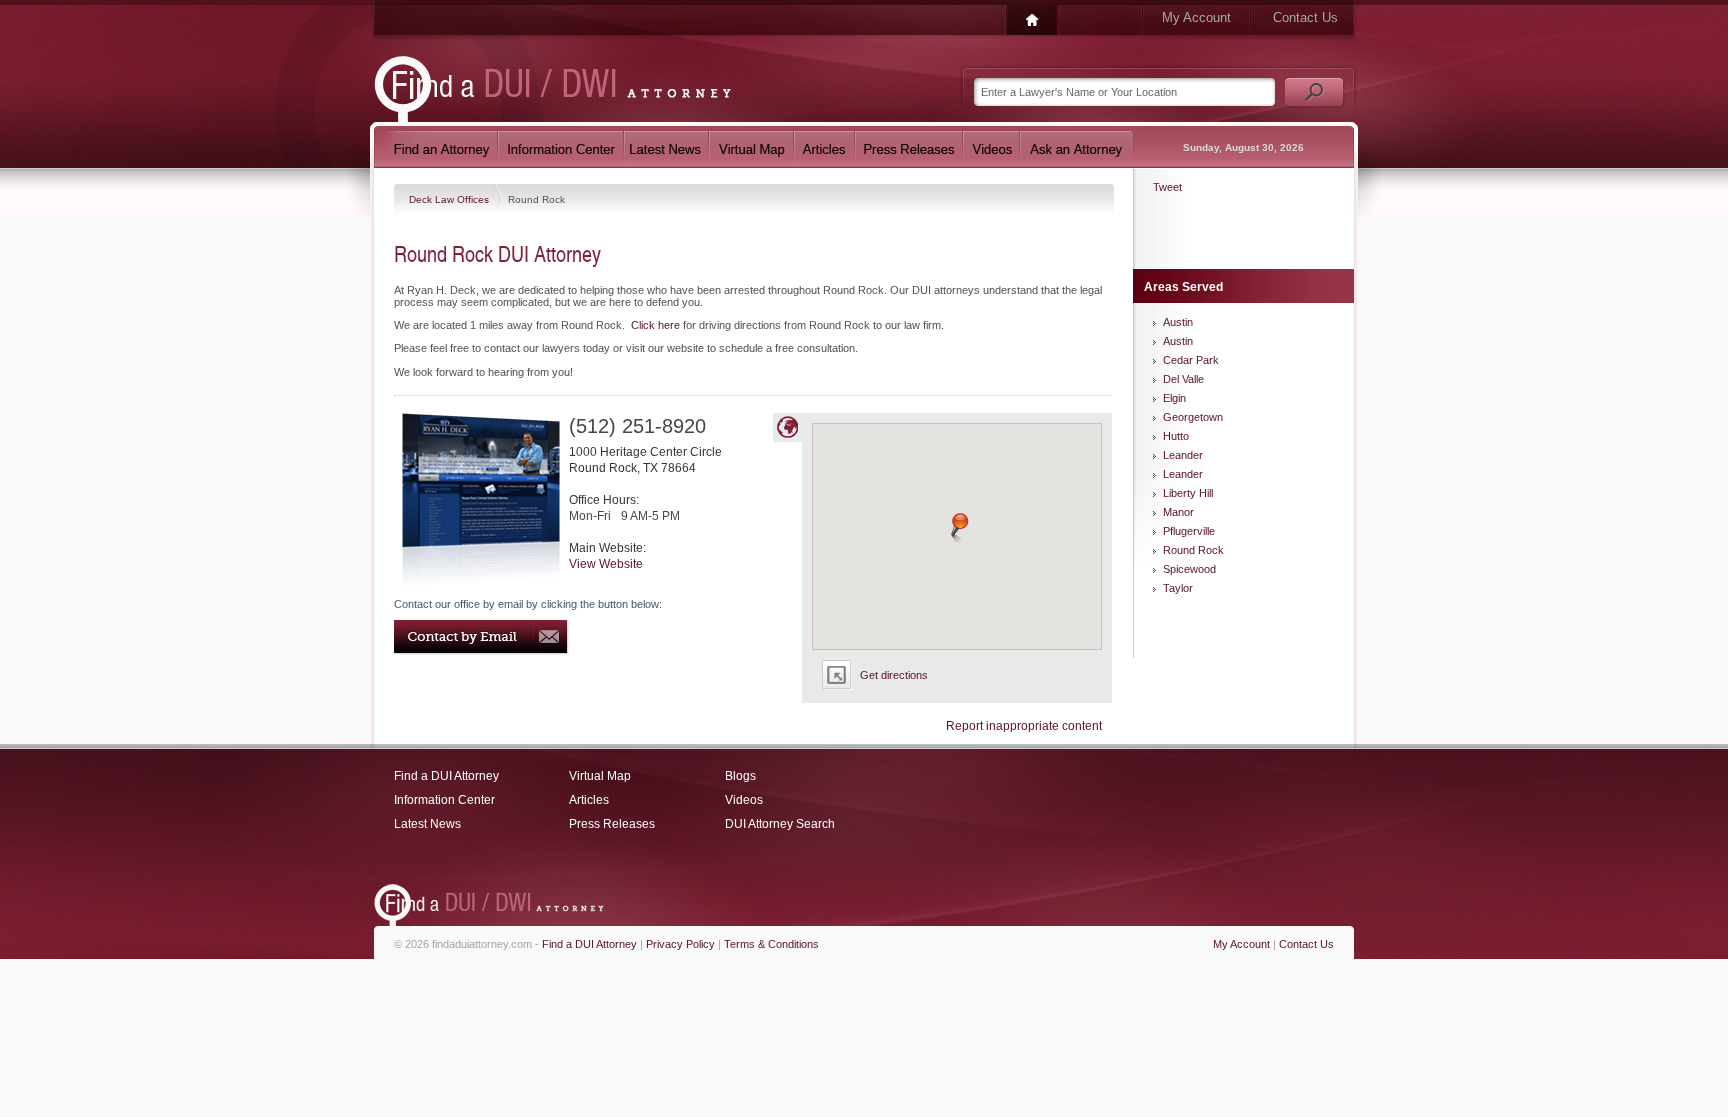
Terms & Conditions (771, 944)
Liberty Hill (1188, 493)
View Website (606, 564)
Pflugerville (1189, 531)
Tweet (1167, 187)
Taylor (1178, 588)
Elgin (1174, 398)
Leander (1183, 455)
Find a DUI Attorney (446, 776)
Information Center (444, 800)
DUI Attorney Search (780, 824)
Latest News (427, 824)
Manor (1178, 512)
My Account (1196, 17)
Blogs (740, 776)
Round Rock (1193, 550)
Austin (1178, 322)
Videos (744, 800)
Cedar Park (1191, 360)
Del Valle (1183, 379)
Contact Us (1305, 17)
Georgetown (1193, 417)
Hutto (1176, 436)
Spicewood (1189, 569)
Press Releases (612, 824)
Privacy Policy (680, 944)
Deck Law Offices (450, 199)
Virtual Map (600, 776)
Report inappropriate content (1024, 726)
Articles (589, 800)
